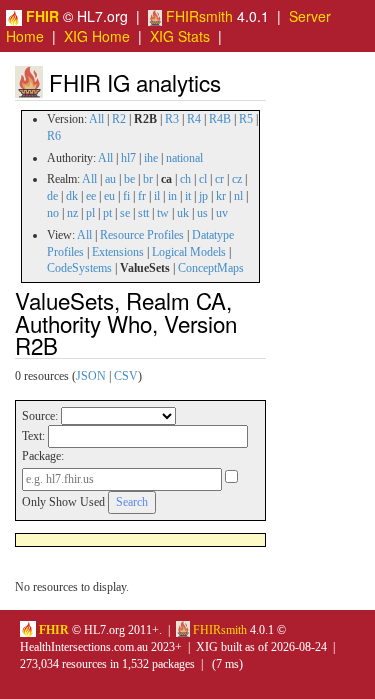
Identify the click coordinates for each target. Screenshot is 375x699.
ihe (151, 158)
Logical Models (189, 252)
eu (109, 196)
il (157, 196)
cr (219, 179)
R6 (54, 136)
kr (221, 196)
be (129, 179)
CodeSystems (79, 268)
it (188, 196)
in (172, 196)
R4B (220, 119)
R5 (246, 119)
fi (126, 196)
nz (72, 213)
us (202, 213)
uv (222, 213)
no (53, 213)
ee (91, 196)
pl (90, 213)
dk (72, 196)
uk (183, 213)
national (184, 158)
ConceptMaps (211, 268)
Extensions (118, 252)
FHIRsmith (197, 16)
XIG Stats (180, 36)
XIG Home (97, 36)
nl (238, 196)
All (96, 119)
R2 (119, 119)
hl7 (128, 158)
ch (185, 179)
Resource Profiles (142, 235)
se (125, 213)
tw (163, 213)
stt (143, 213)
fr (142, 196)
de (52, 196)
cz (237, 179)
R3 (172, 119)
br (148, 179)
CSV (126, 376)
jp (203, 196)
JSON (91, 376)
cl (203, 179)
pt (107, 213)
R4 (194, 119)
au (110, 179)
